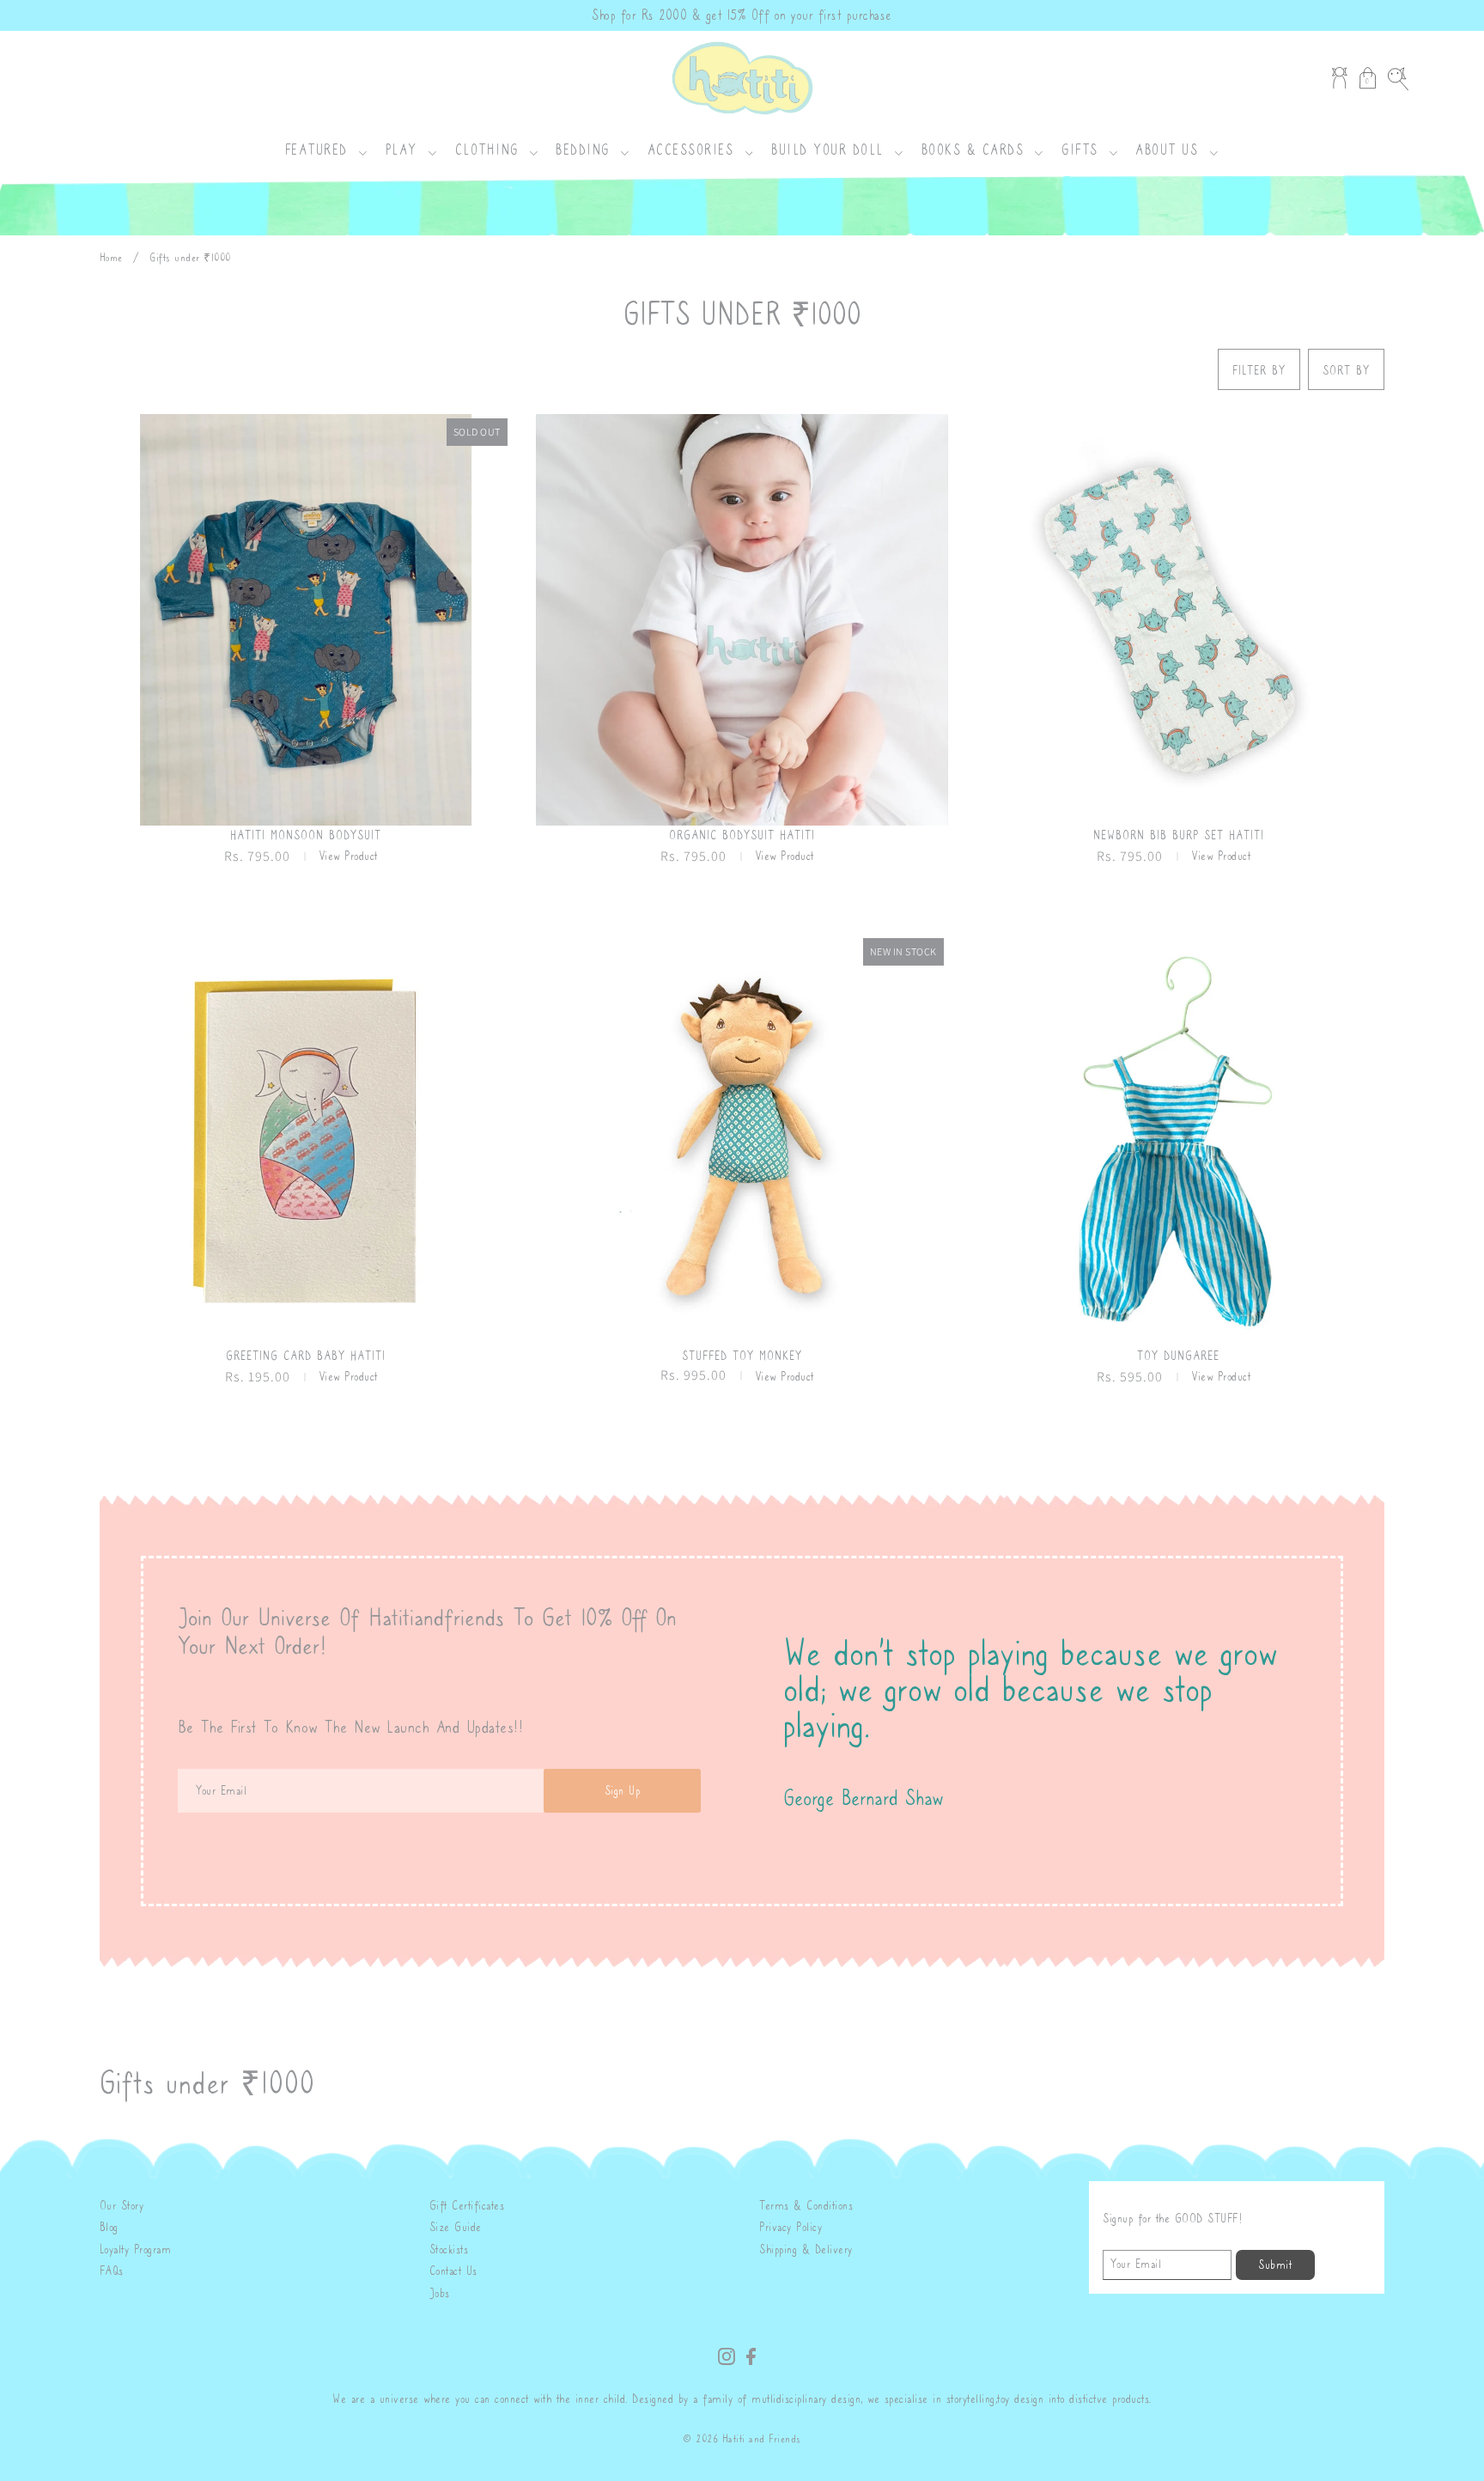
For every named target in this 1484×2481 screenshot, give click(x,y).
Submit (1275, 2265)
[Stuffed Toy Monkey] (742, 1140)
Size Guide (456, 2227)
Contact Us (453, 2271)
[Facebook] (751, 2354)
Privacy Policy (791, 2227)
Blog (109, 2227)
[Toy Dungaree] (1178, 1140)
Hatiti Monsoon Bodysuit (306, 835)
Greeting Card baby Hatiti (306, 1356)
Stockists (449, 2249)
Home (111, 258)
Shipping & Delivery (806, 2249)
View (349, 856)
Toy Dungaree (1178, 1356)
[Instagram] (727, 2354)
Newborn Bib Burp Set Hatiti (1179, 835)
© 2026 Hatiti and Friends (742, 2439)
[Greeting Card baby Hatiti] (306, 1140)
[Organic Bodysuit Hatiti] (742, 620)
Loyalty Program (136, 2249)
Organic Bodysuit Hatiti (742, 835)
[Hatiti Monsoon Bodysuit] (306, 620)
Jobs (440, 2293)
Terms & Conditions (806, 2206)
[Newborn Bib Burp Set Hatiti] (1178, 620)
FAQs (112, 2271)
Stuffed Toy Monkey (742, 1356)
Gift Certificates (467, 2206)
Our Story (122, 2206)
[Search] (1398, 78)
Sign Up (623, 1791)
